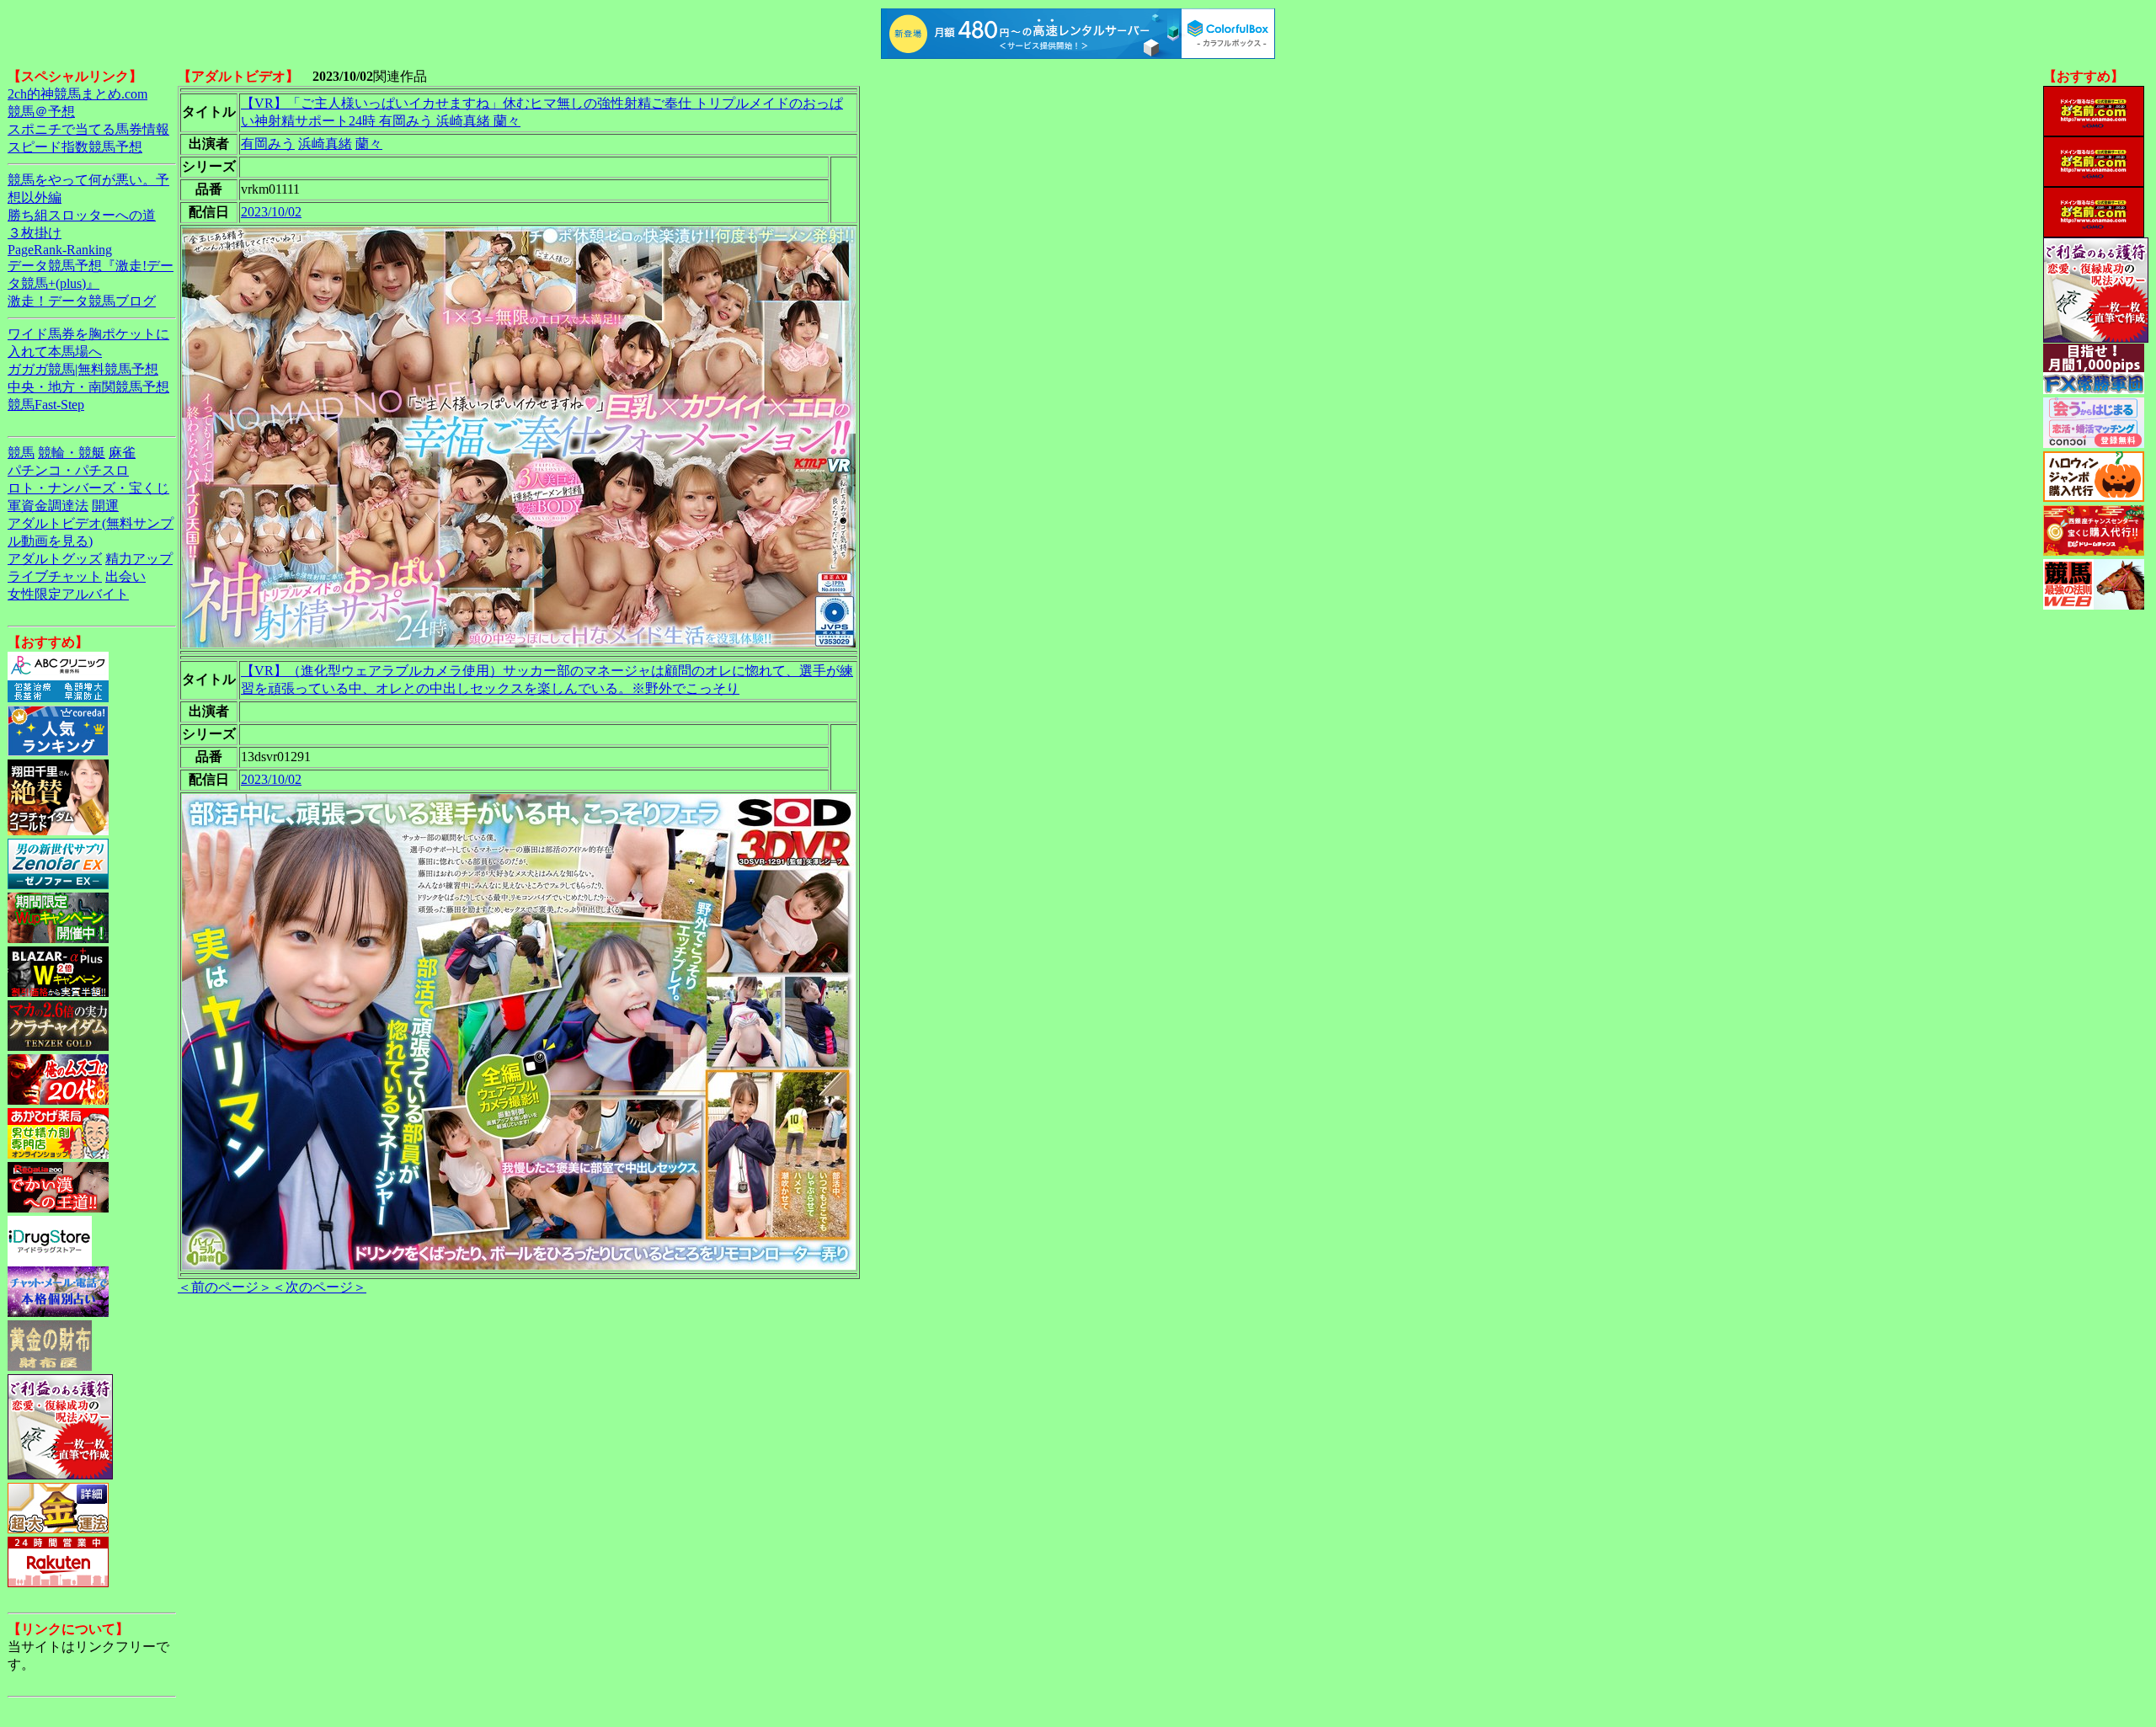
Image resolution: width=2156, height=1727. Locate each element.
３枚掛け (35, 233)
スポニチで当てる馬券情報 (88, 129)
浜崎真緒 (325, 144)
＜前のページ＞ (225, 1287)
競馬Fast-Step (46, 405)
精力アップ (139, 559)
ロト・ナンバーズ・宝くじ (88, 488)
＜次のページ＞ (319, 1287)
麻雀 (122, 453)
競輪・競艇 (72, 453)
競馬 (21, 453)
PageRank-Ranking (60, 250)
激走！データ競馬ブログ (82, 301)
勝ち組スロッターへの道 (82, 215)
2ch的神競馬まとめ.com (77, 94)
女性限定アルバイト (68, 594)
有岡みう (268, 144)
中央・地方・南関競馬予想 (88, 387)
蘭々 (369, 144)
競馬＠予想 (41, 112)
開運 (105, 506)
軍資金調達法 (48, 506)
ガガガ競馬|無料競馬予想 (83, 369)
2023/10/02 (271, 212)
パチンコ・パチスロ (68, 470)
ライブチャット (55, 576)
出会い (125, 576)
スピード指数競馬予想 (75, 147)
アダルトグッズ (55, 559)
